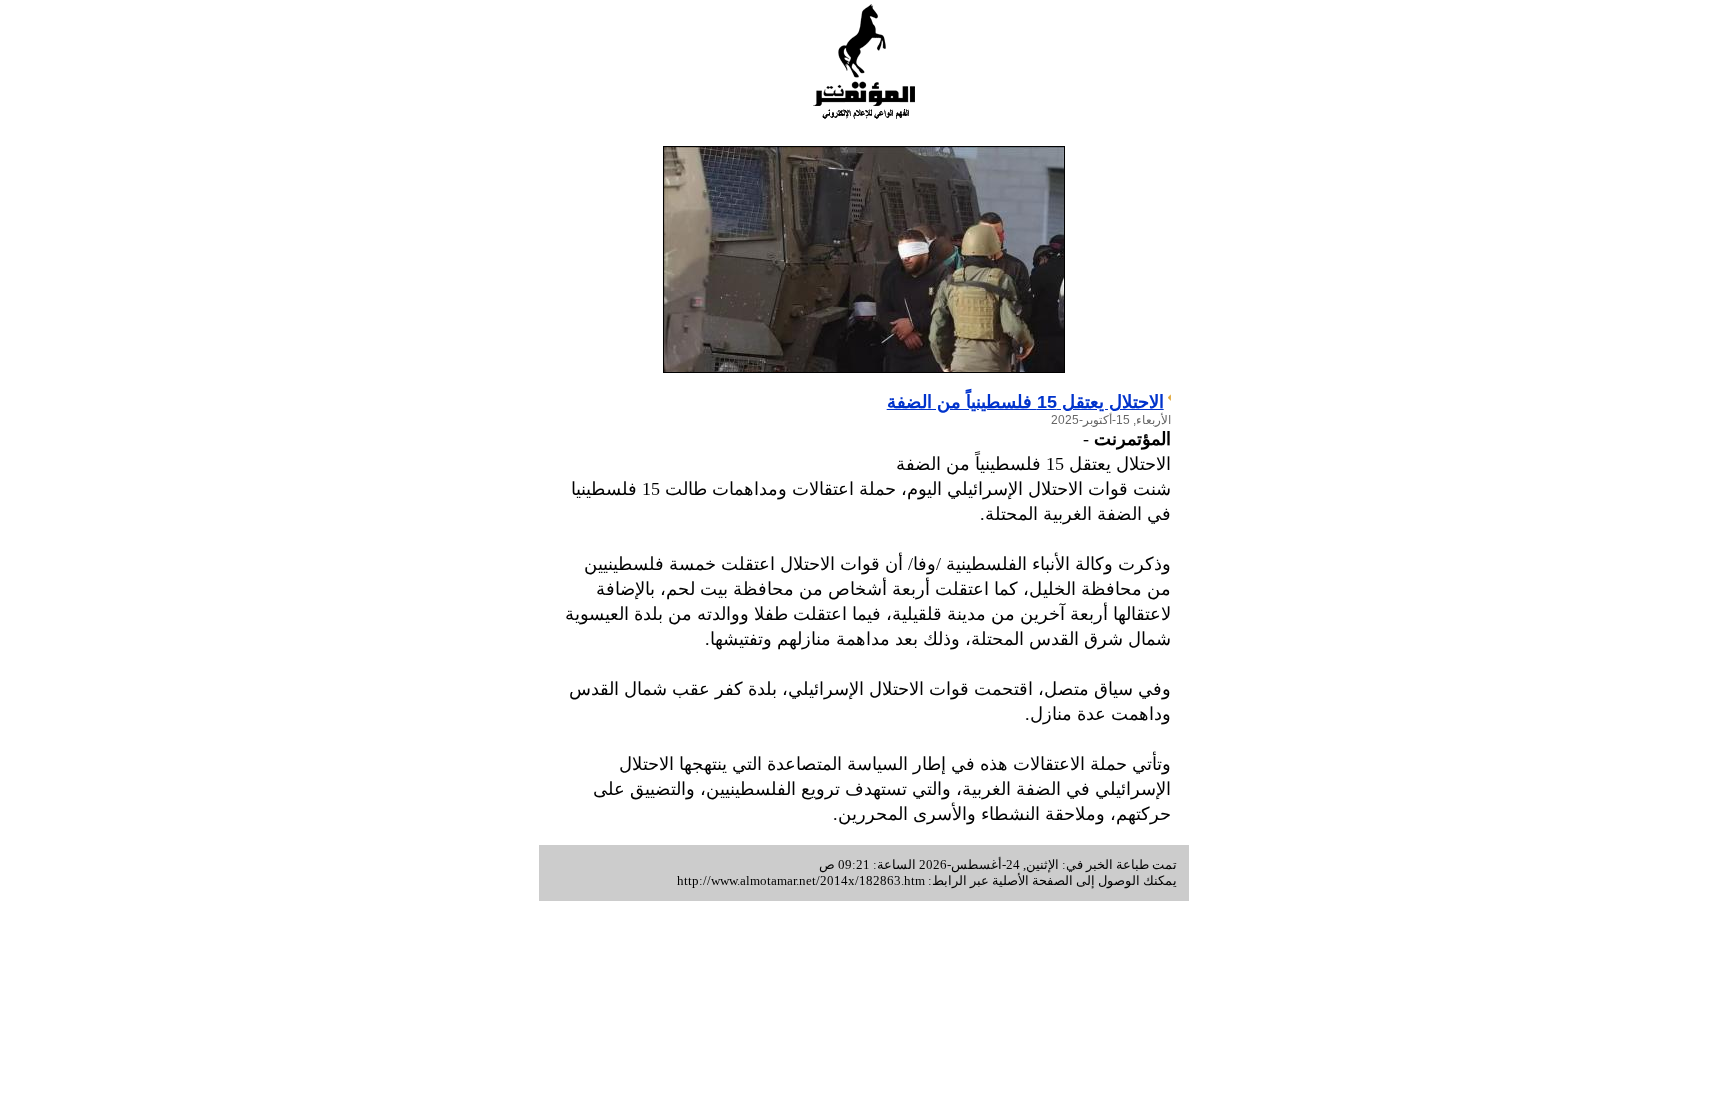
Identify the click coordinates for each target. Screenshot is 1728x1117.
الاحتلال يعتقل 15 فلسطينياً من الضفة (1025, 402)
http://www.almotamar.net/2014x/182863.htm (801, 880)
